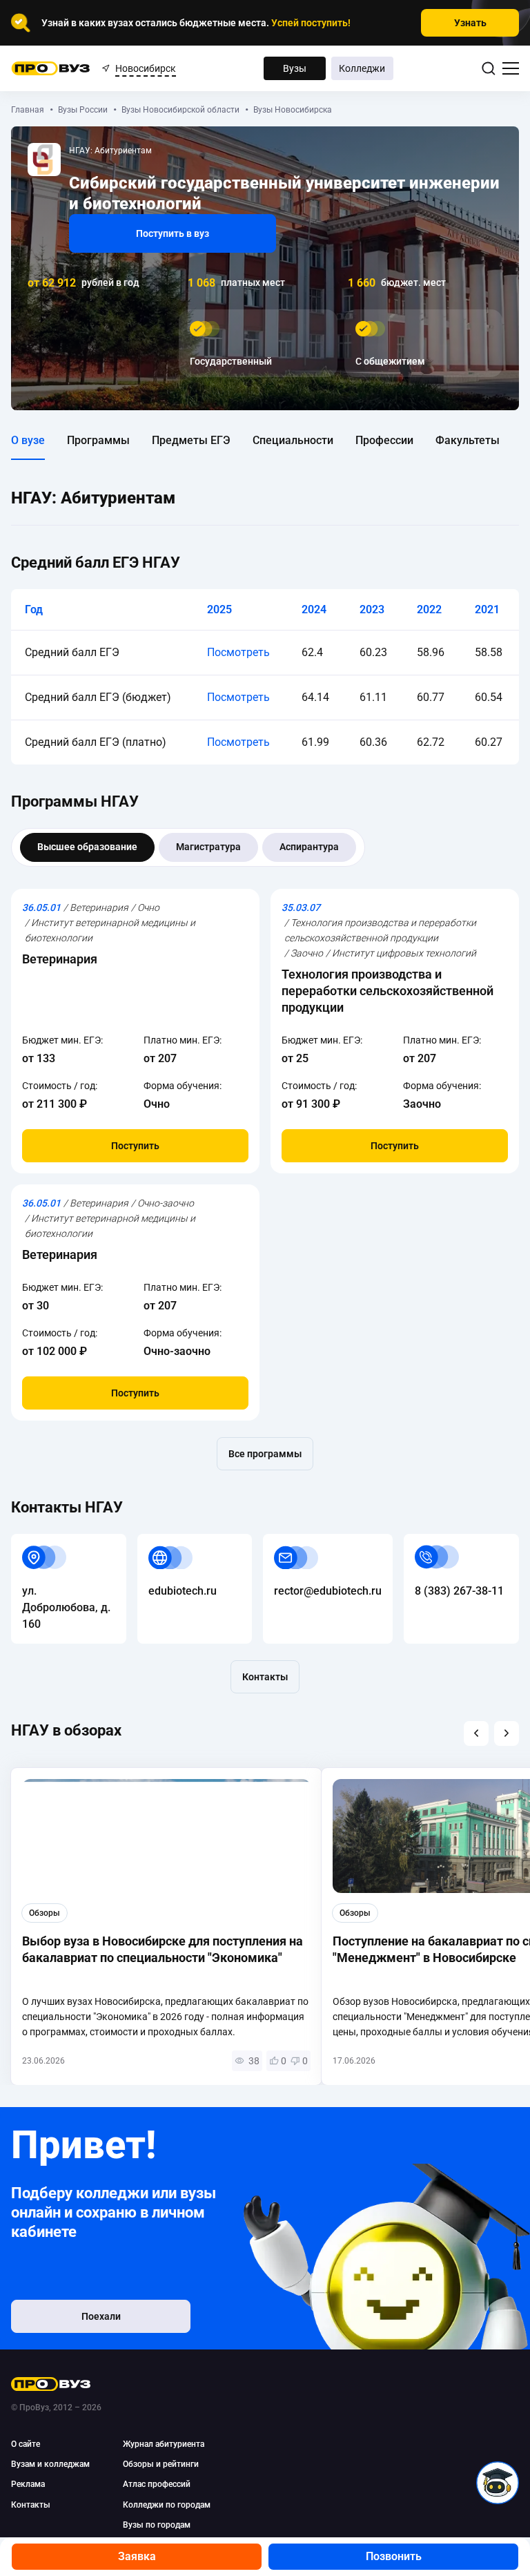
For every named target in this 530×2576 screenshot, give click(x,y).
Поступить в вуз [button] (173, 233)
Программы (98, 440)
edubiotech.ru (171, 1542)
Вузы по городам (157, 2525)
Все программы (265, 1454)
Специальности (293, 440)
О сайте (26, 2444)
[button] (476, 1733)
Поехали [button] (101, 2316)
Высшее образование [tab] (87, 847)
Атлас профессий (157, 2484)
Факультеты (468, 440)
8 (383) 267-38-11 (448, 1542)
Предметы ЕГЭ (191, 440)
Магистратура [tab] (208, 847)
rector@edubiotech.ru (317, 1542)
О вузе (28, 440)
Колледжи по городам (167, 2505)
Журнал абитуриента (164, 2444)
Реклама (28, 2484)
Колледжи (362, 68)
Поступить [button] (135, 1146)
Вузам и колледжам (50, 2464)
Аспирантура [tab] (309, 847)
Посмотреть (238, 652)
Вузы (295, 68)
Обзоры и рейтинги (161, 2464)
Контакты (265, 1677)
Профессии (384, 440)
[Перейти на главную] (51, 68)
